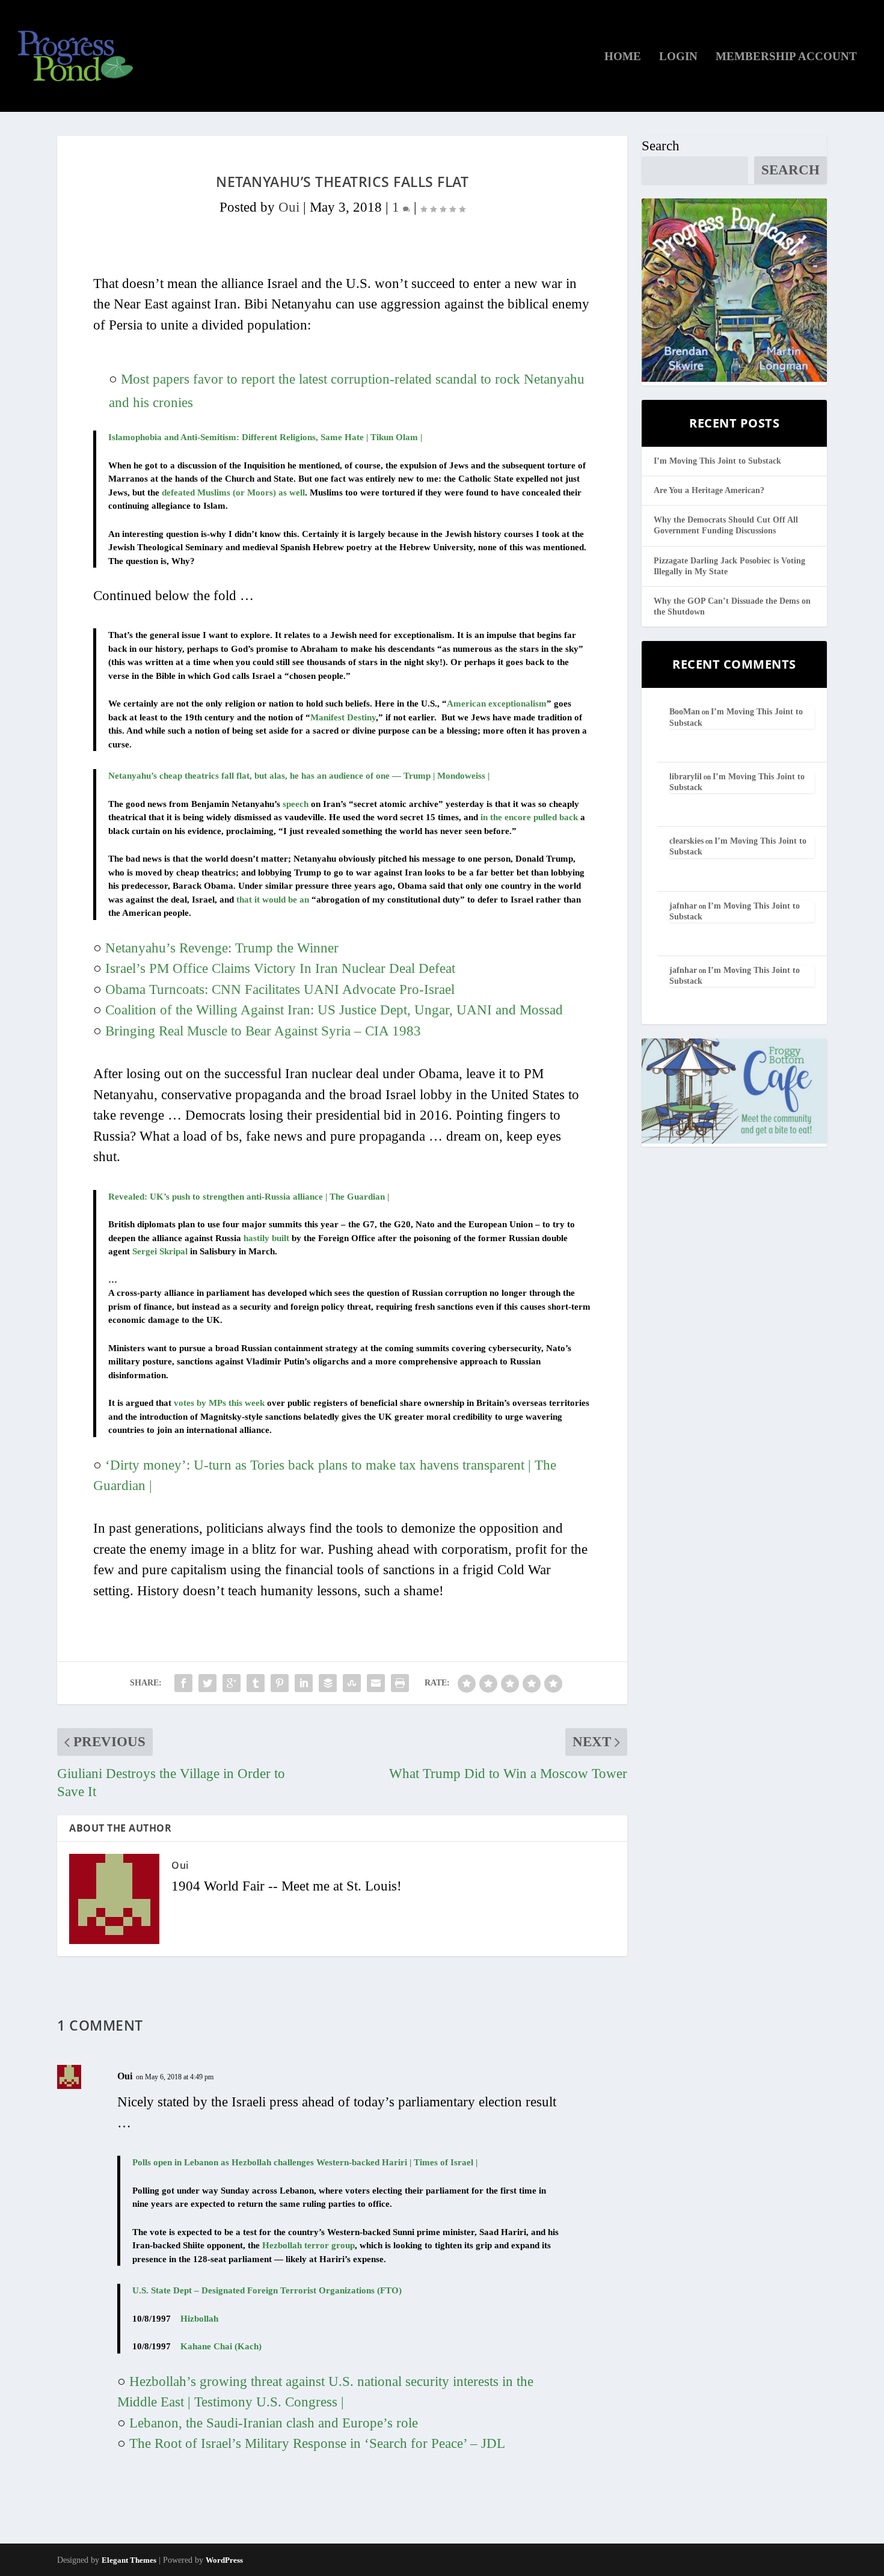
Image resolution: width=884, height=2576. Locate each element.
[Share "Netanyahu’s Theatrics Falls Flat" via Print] (400, 1683)
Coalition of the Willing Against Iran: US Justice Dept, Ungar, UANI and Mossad (334, 1010)
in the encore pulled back (529, 817)
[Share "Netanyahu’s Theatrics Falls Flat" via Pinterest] (280, 1683)
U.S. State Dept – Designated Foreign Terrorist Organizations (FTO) (267, 2290)
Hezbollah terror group (308, 2245)
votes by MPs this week (219, 1403)
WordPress (224, 2560)
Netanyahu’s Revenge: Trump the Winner (222, 948)
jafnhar (683, 906)
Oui (289, 207)
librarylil (686, 777)
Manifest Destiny (343, 717)
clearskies (686, 841)
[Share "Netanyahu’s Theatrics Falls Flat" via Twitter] (207, 1683)
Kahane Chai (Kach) (221, 2346)
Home (623, 57)
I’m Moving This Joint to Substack (717, 461)
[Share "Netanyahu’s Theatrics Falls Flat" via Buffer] (328, 1683)
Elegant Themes (129, 2560)
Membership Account (786, 57)
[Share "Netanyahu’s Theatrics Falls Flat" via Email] (376, 1683)
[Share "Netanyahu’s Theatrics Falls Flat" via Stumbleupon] (352, 1683)
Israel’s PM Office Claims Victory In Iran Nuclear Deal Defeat (280, 968)
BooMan (685, 712)
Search (661, 146)
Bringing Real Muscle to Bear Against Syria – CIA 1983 (263, 1031)
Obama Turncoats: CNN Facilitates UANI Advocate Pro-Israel (280, 989)
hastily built (266, 1238)
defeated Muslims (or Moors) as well (233, 492)
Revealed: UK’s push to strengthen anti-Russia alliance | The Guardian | (249, 1197)
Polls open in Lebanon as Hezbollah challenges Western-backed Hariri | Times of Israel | (305, 2162)
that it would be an (273, 900)
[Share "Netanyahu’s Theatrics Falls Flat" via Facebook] (183, 1683)
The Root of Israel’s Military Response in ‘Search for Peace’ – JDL (317, 2443)
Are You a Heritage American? (709, 490)
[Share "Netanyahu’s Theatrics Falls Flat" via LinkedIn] (304, 1683)
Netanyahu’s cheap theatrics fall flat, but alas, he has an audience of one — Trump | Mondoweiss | (299, 776)
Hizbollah (199, 2319)
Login (678, 57)
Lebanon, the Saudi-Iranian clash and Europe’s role (274, 2423)
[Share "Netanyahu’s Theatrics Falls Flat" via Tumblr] (256, 1683)
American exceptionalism (497, 704)
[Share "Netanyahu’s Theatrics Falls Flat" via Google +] (232, 1683)
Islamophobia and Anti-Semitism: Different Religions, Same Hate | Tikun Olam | (265, 437)
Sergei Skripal (160, 1251)
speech (296, 804)
